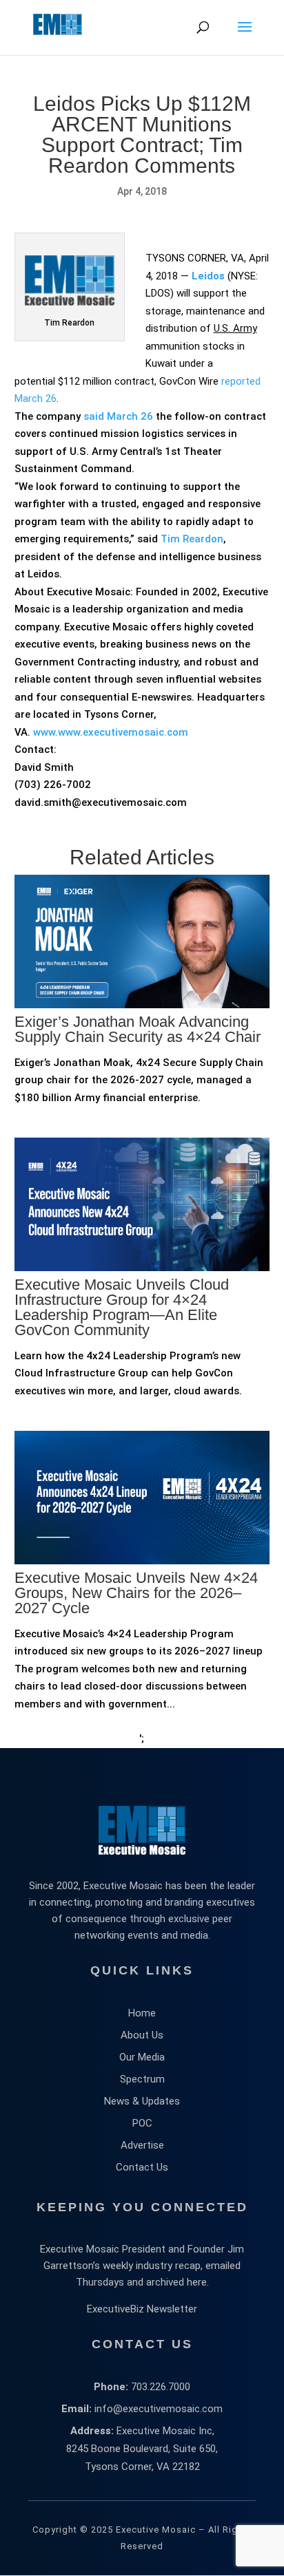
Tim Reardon (192, 539)
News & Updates (142, 2101)
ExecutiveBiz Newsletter (142, 2309)
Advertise (142, 2145)
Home (142, 2013)
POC (142, 2123)
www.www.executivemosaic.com (111, 732)
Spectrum (142, 2079)
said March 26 (118, 416)
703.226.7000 (161, 2387)
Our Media (142, 2057)
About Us (142, 2035)
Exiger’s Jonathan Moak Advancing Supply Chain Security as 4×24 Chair (138, 1029)
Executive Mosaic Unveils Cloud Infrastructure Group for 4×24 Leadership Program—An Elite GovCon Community (122, 1307)
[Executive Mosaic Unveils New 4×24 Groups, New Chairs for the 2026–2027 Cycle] (142, 1625)
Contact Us (142, 2167)
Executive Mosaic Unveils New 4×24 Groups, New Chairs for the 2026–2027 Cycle (136, 1593)
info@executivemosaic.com (159, 2409)
